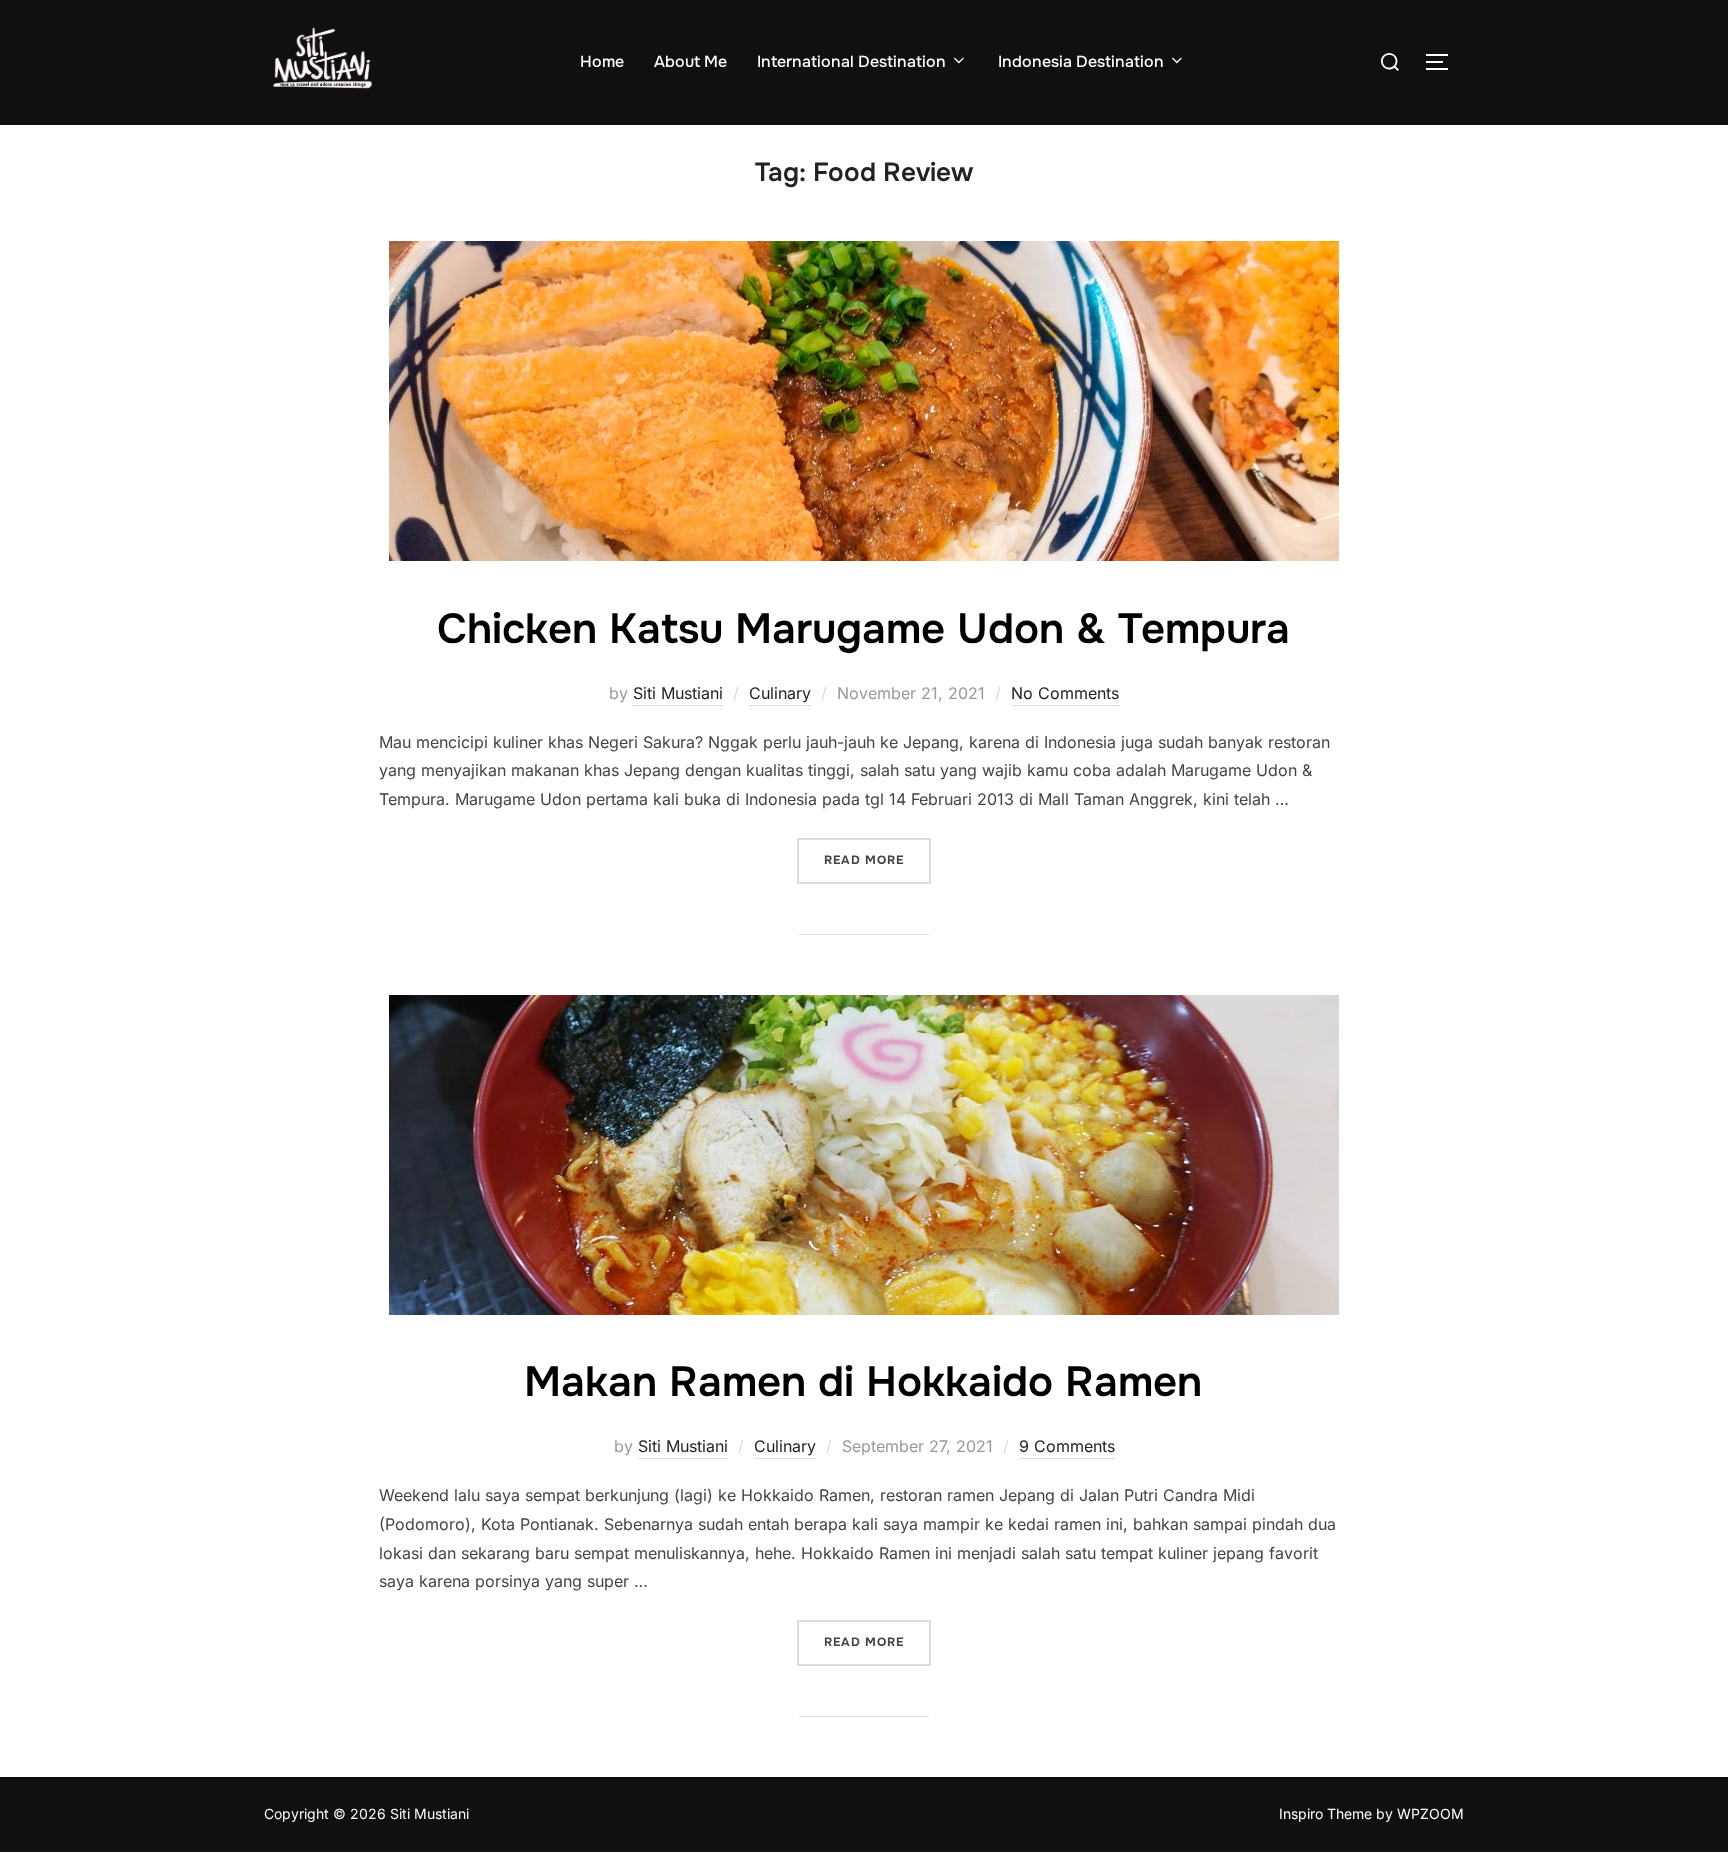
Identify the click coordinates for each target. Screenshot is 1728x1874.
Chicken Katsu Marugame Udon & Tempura (863, 629)
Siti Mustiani (678, 693)
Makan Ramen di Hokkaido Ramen (863, 1382)
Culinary (780, 693)
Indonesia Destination (1081, 61)
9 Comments (1067, 1446)
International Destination (851, 61)
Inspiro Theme (1325, 1813)
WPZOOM (1430, 1813)
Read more (877, 859)
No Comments (1065, 693)
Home (602, 61)
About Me (690, 61)
